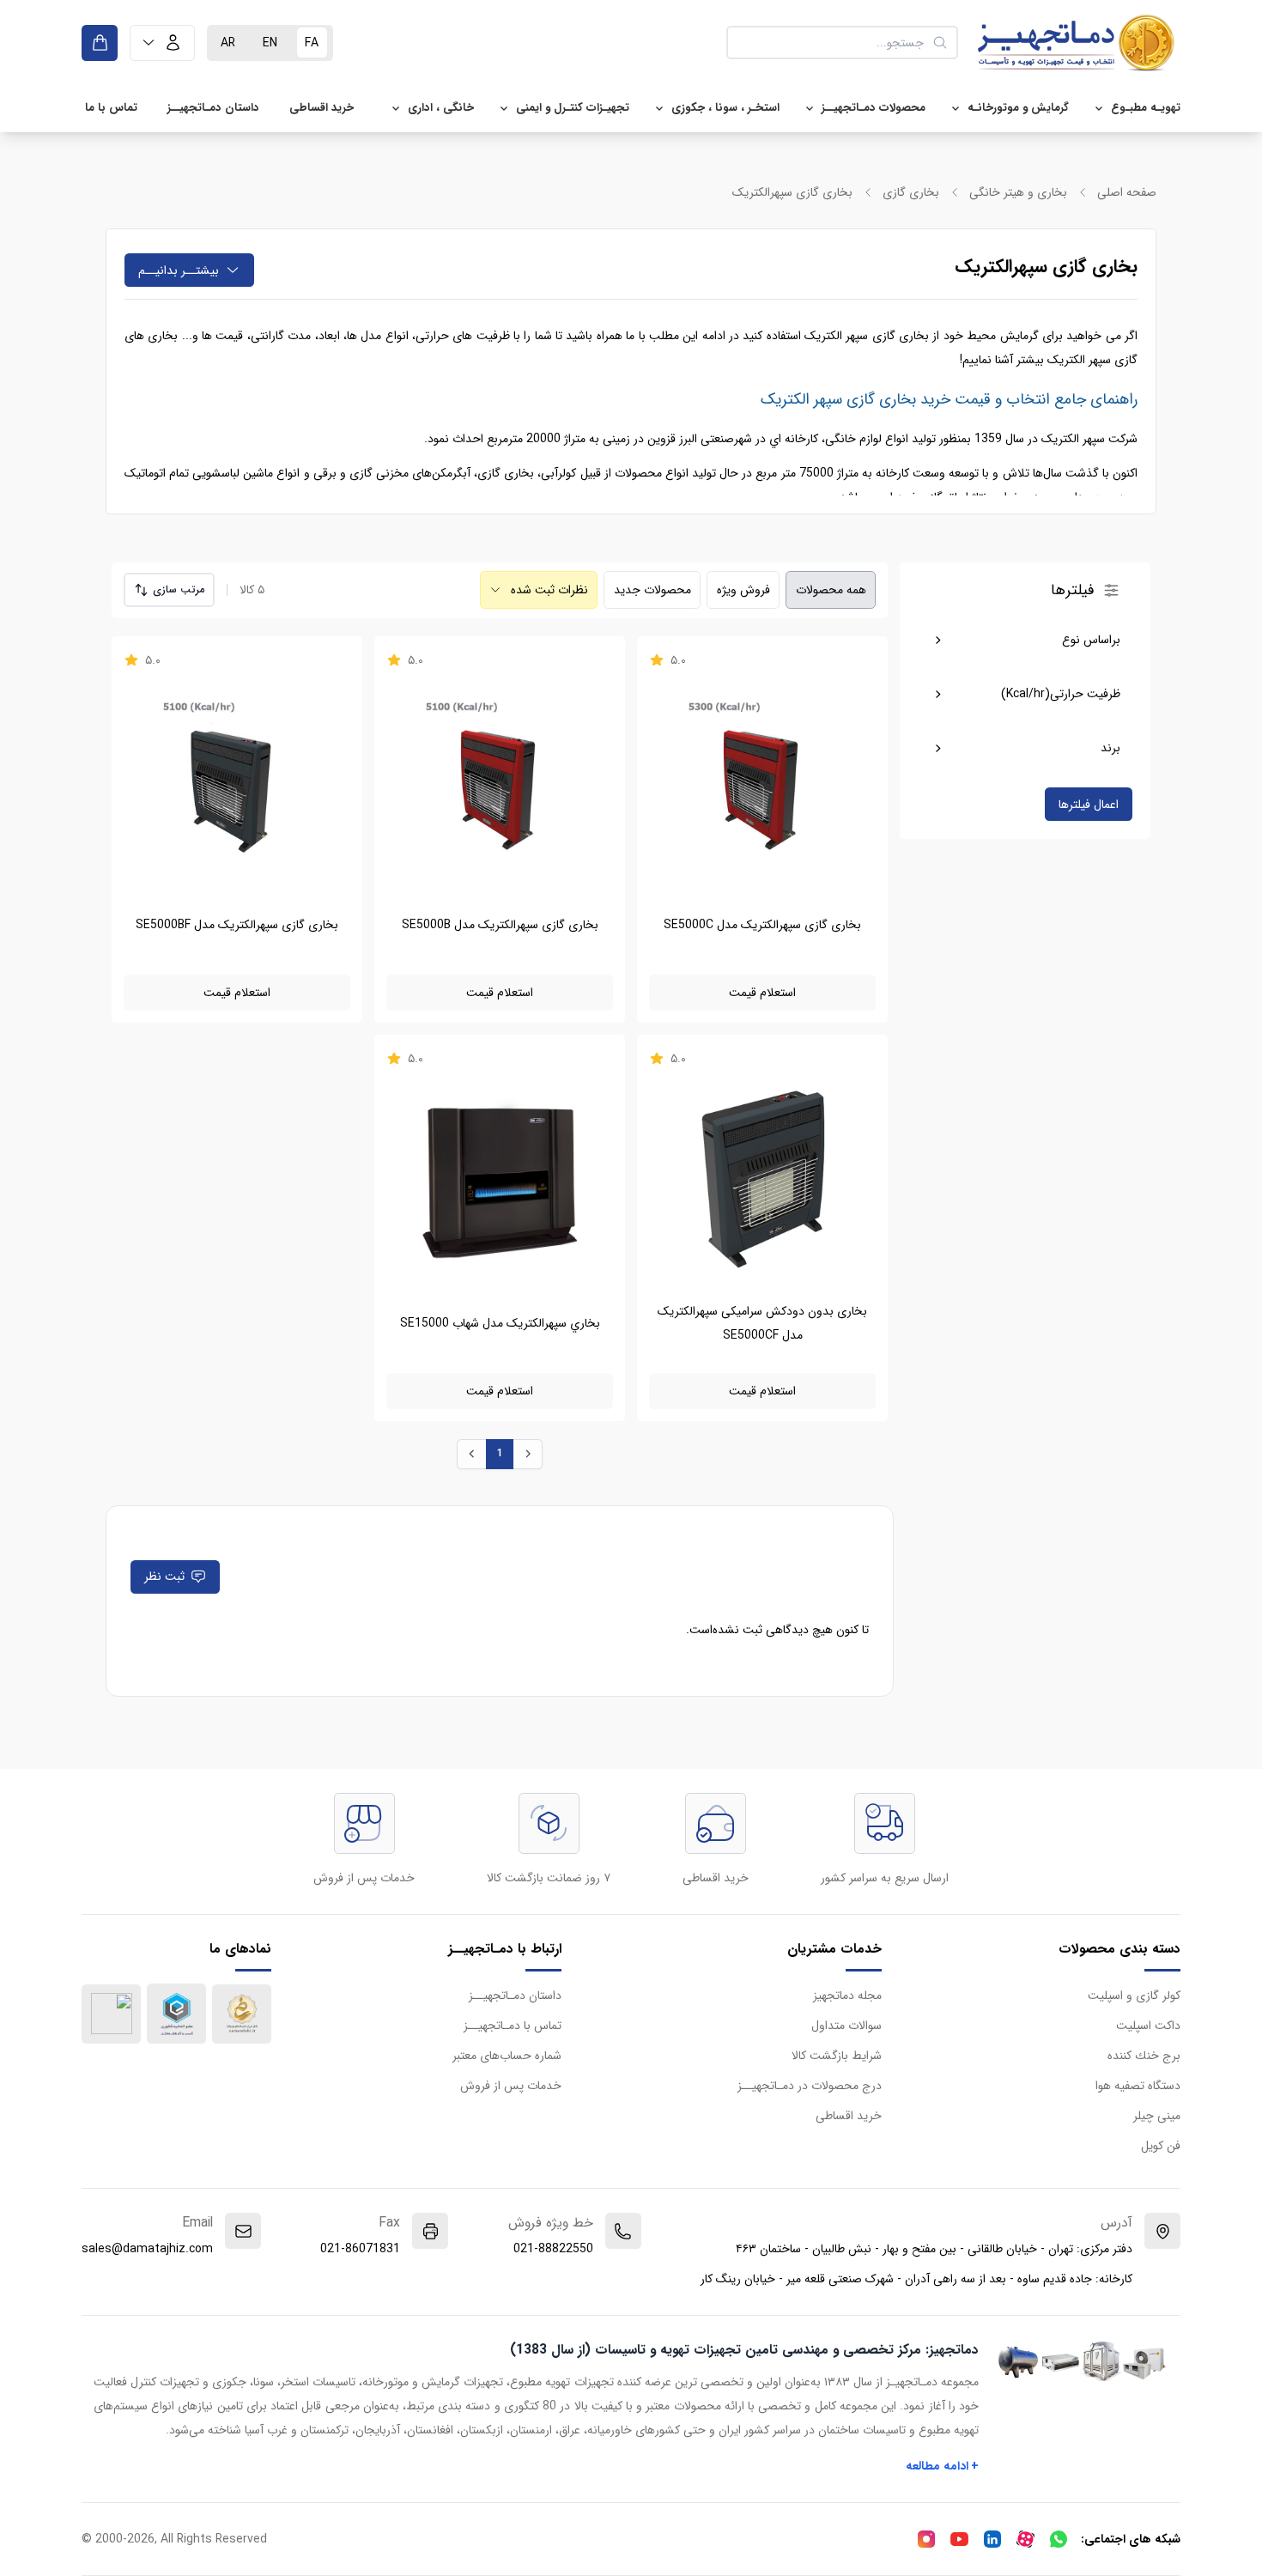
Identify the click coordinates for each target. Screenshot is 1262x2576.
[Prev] (472, 1454)
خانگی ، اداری (441, 108)
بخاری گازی (911, 192)
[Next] (528, 1454)
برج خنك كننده (1144, 2056)
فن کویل (1161, 2146)
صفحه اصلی (1127, 192)
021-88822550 (553, 2249)
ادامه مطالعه (943, 2466)
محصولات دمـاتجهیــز (874, 108)
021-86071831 (360, 2249)
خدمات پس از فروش (511, 2086)
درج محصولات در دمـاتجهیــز (810, 2086)
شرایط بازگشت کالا (837, 2056)
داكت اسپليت (1148, 2026)
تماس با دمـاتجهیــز (513, 2026)
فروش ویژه (743, 590)
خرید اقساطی (322, 108)
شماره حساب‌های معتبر (507, 2056)
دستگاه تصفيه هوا (1138, 2086)
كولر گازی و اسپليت (1134, 1996)
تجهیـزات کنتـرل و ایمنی (573, 108)
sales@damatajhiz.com (147, 2249)
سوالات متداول (846, 2026)
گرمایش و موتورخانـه (1018, 108)
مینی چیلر (1157, 2116)
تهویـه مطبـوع (1146, 108)
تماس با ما (111, 108)
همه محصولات (831, 590)
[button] (162, 43)
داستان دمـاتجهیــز (213, 108)
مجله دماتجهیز (847, 1996)
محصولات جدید (652, 590)
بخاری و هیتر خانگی (1018, 192)
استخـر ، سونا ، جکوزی (725, 108)
